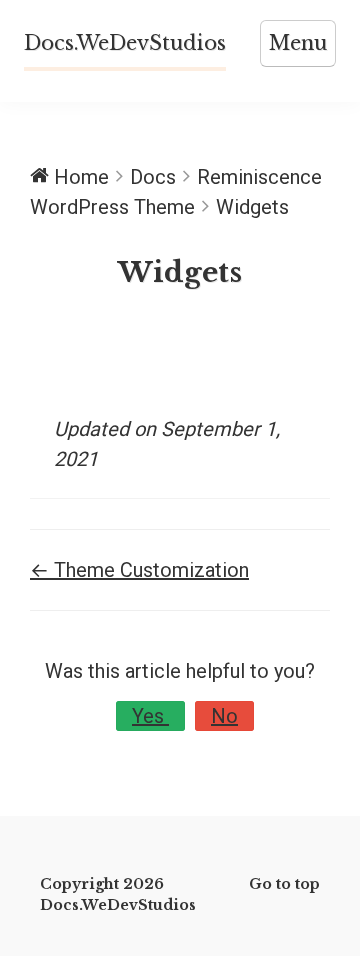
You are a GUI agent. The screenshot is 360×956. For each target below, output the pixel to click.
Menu (298, 43)
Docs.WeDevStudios (125, 43)
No (224, 716)
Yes (150, 716)
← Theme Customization (139, 570)
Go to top (284, 884)
